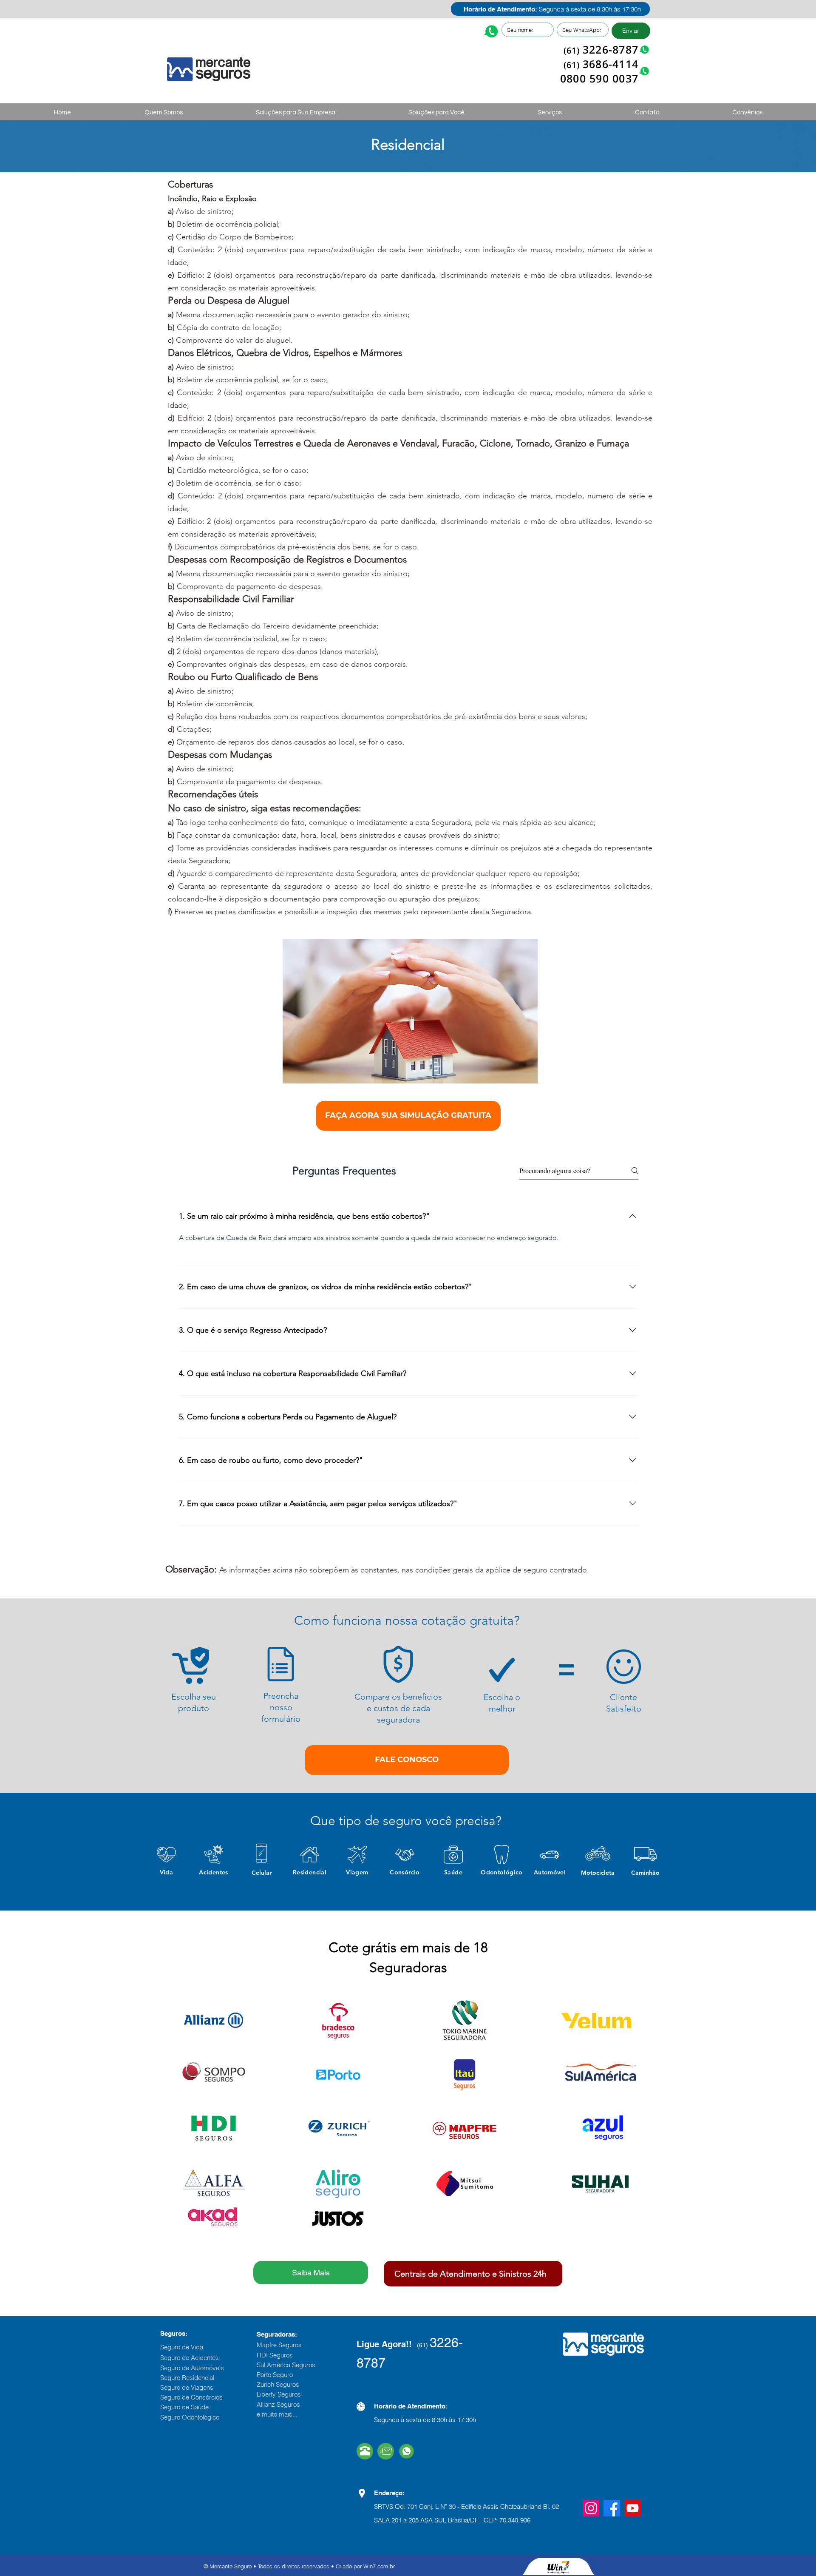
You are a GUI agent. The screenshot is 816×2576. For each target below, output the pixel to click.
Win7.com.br (379, 2566)
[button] (296, 113)
